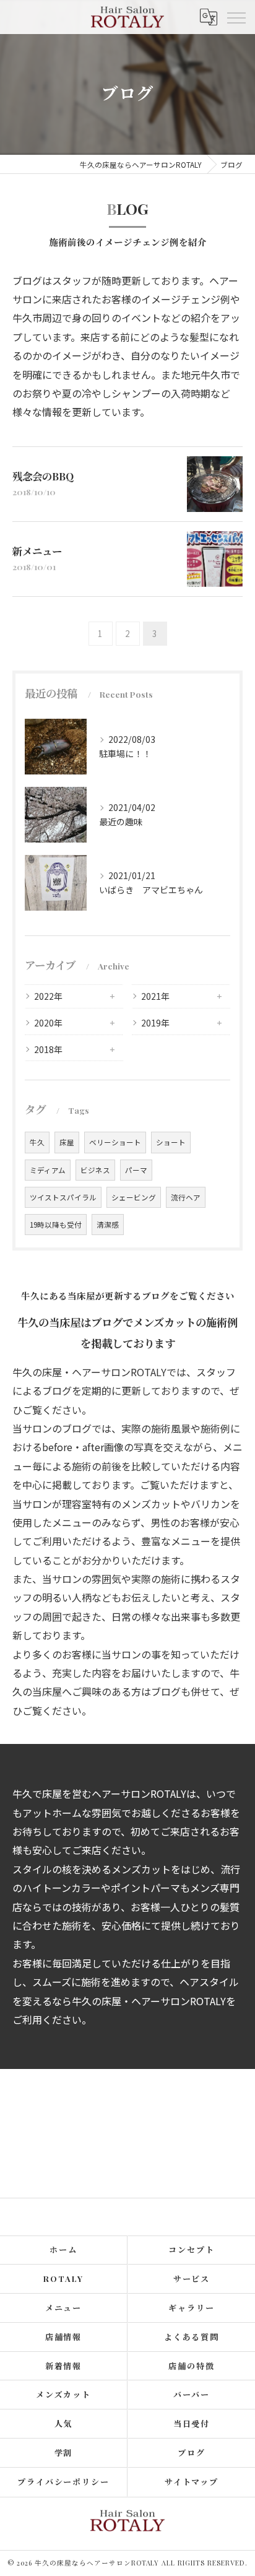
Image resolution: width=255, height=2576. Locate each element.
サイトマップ (192, 2482)
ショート (171, 1142)
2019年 (155, 1023)
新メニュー (37, 551)
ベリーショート (115, 1142)
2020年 (48, 1023)
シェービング (134, 1197)
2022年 (48, 996)
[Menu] (236, 17)
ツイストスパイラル (63, 1197)
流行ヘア (186, 1197)
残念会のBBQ (43, 476)
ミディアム (48, 1170)
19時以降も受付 (56, 1225)
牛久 (37, 1142)
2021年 (155, 996)
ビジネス (95, 1170)
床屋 (67, 1142)
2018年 (48, 1049)
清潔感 (108, 1225)
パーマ (136, 1170)
